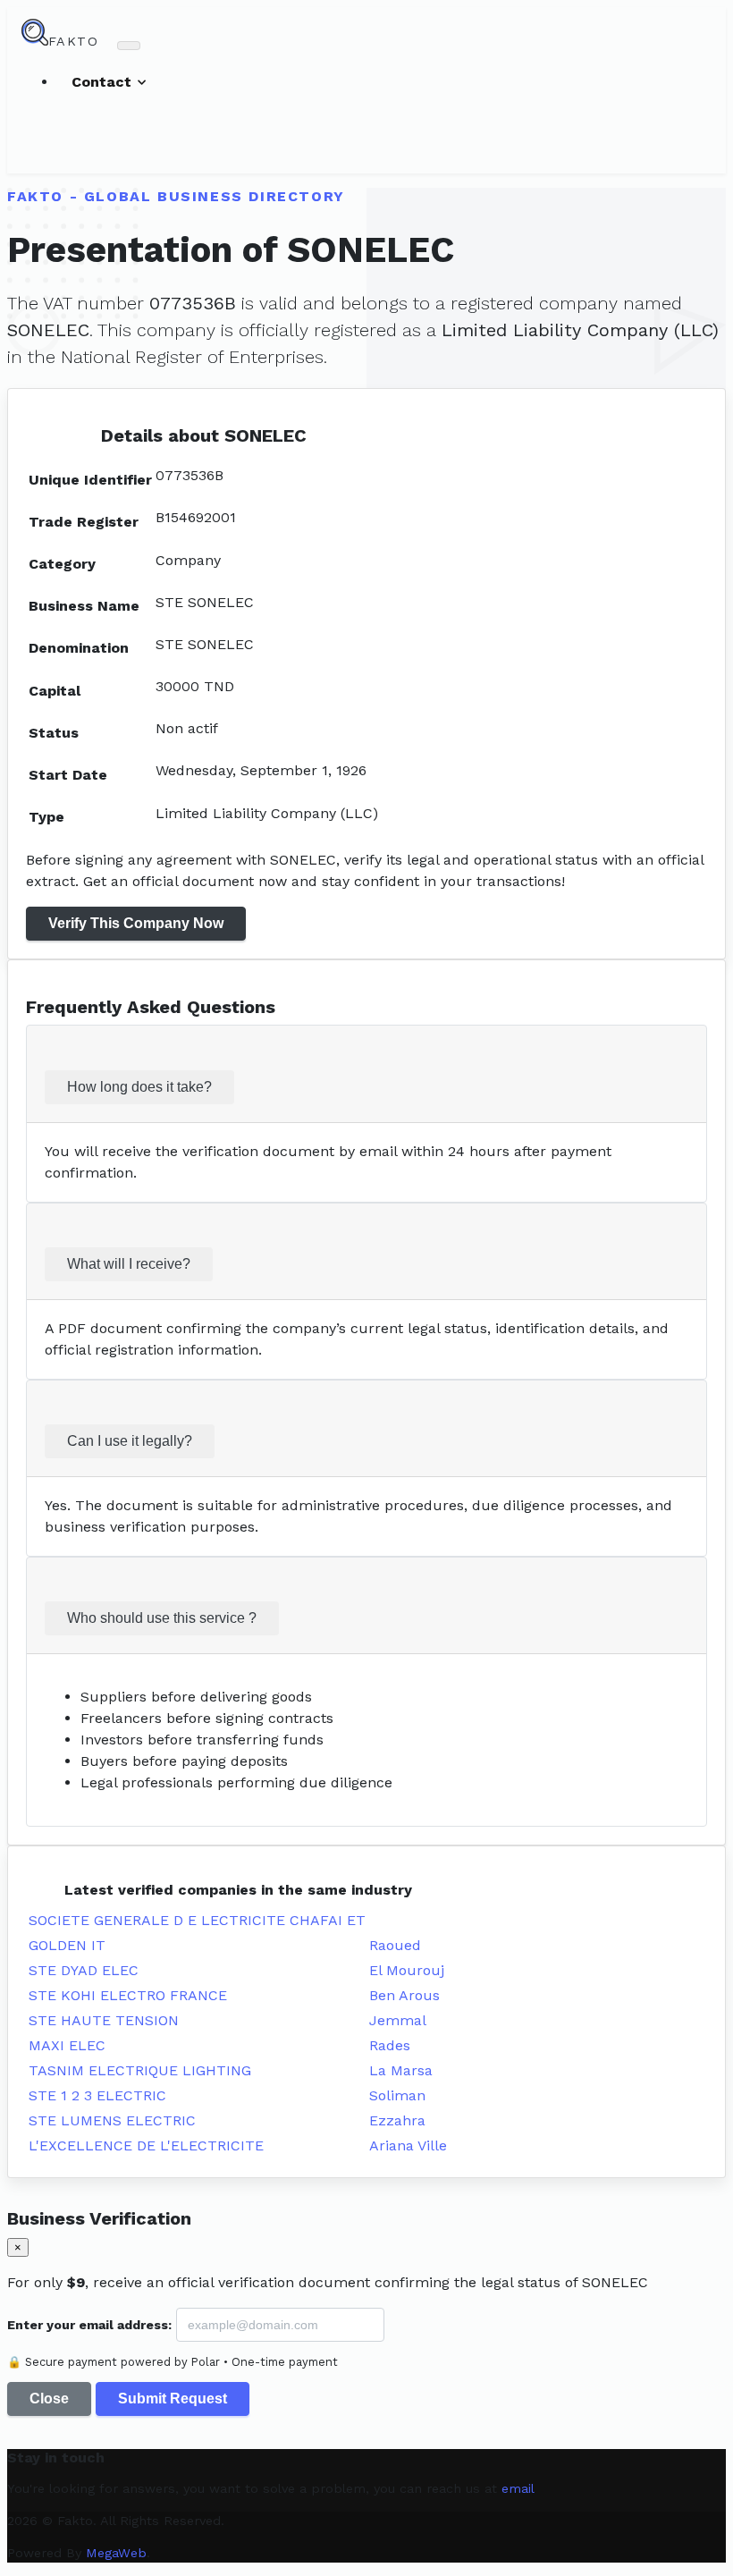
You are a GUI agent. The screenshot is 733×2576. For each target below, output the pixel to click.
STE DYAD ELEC (84, 1970)
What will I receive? (129, 1264)
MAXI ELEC (67, 2045)
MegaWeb (116, 2553)
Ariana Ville (408, 2145)
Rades (390, 2045)
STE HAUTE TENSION (104, 2020)
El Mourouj (407, 1970)
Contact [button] (104, 82)
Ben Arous (404, 1995)
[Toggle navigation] (129, 46)
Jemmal (398, 2020)
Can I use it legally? (130, 1441)
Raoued (395, 1945)
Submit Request (173, 2399)
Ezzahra (397, 2120)
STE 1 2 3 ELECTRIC (97, 2095)
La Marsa (401, 2070)
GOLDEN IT (67, 1945)
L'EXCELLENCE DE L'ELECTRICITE (146, 2145)
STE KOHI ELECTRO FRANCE (128, 1995)
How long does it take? (139, 1087)
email (518, 2488)
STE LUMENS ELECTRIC (112, 2120)
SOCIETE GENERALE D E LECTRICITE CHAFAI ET (197, 1920)
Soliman (397, 2095)
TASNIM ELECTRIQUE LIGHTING (140, 2070)
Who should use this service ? (162, 1618)
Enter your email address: (89, 2325)
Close (49, 2399)
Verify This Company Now (136, 923)
